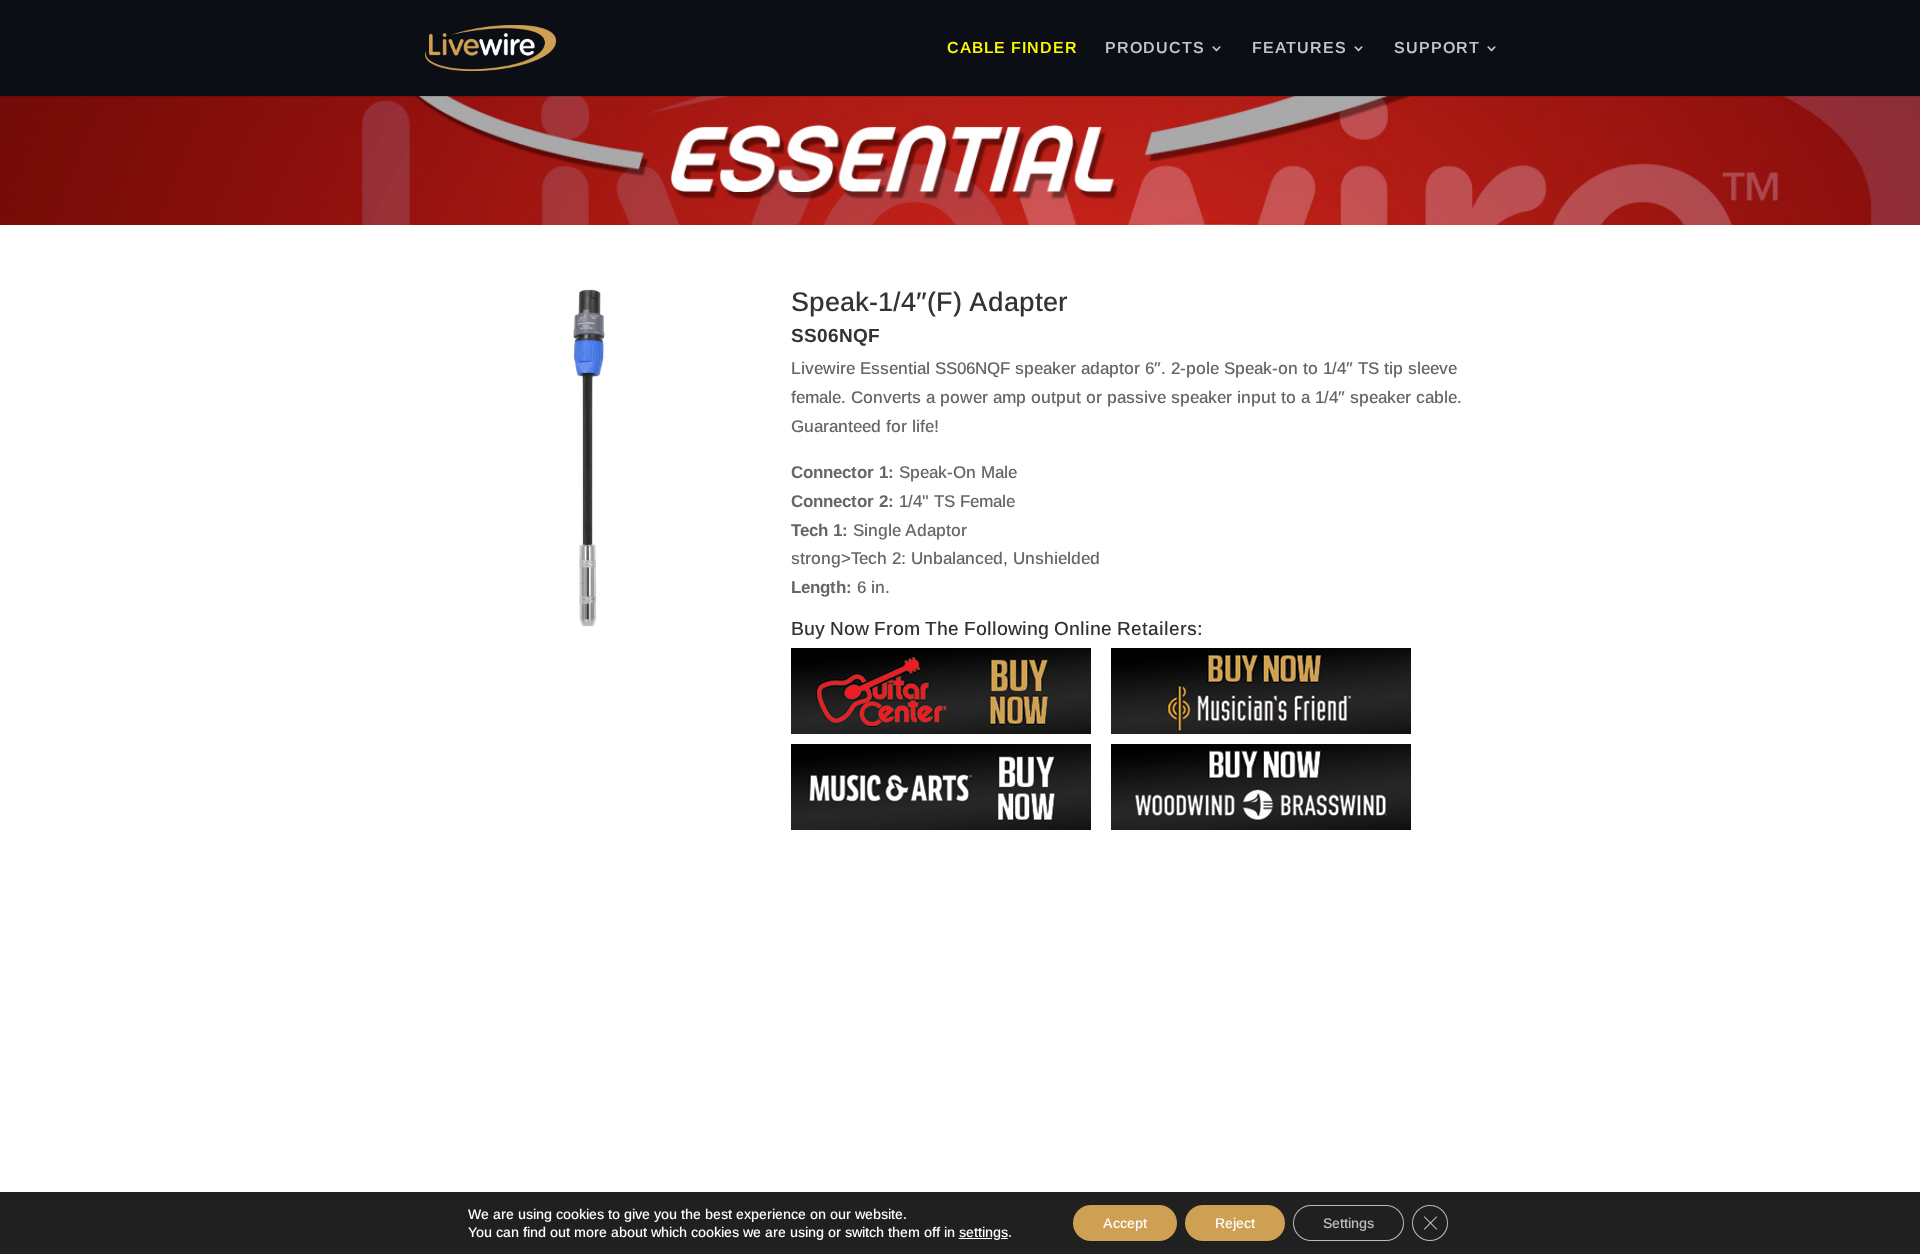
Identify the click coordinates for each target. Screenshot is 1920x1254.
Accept (1125, 1223)
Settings (1348, 1223)
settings (983, 1232)
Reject (1235, 1223)
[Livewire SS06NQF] (589, 621)
